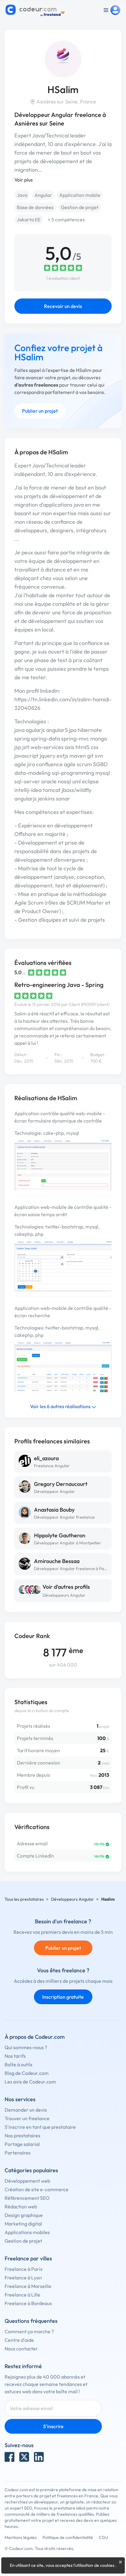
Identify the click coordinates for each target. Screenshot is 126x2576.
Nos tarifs (15, 2056)
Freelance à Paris (24, 2269)
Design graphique (24, 2215)
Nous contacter (21, 2349)
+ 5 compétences (66, 219)
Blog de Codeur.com (27, 2073)
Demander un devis (26, 2110)
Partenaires (18, 2153)
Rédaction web (21, 2207)
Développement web (27, 2181)
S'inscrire (53, 2426)
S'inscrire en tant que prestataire (40, 2127)
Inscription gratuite (63, 1997)
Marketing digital (23, 2224)
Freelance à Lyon (23, 2278)
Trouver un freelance (27, 2118)
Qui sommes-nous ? (26, 2047)
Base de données (35, 207)
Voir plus (24, 180)
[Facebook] (9, 2457)
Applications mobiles (27, 2232)
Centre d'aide (19, 2340)
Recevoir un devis (63, 306)
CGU (104, 2537)
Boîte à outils (19, 2064)
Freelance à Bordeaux (28, 2303)
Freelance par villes (28, 2258)
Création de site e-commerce (37, 2189)
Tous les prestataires (24, 1899)
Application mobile (80, 195)
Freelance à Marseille (28, 2286)
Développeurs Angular (64, 1595)
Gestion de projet (80, 207)
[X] (24, 2457)
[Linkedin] (39, 2457)
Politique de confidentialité (68, 2537)
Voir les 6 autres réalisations (61, 1406)
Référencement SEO (27, 2198)
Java (22, 195)
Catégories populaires (31, 2170)
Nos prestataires (22, 2135)
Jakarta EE (29, 219)
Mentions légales (21, 2537)
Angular (43, 195)
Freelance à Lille (22, 2295)
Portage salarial (22, 2144)
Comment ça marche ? (29, 2331)
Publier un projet (40, 411)
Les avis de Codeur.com (30, 2082)
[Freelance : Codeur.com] (36, 10)
